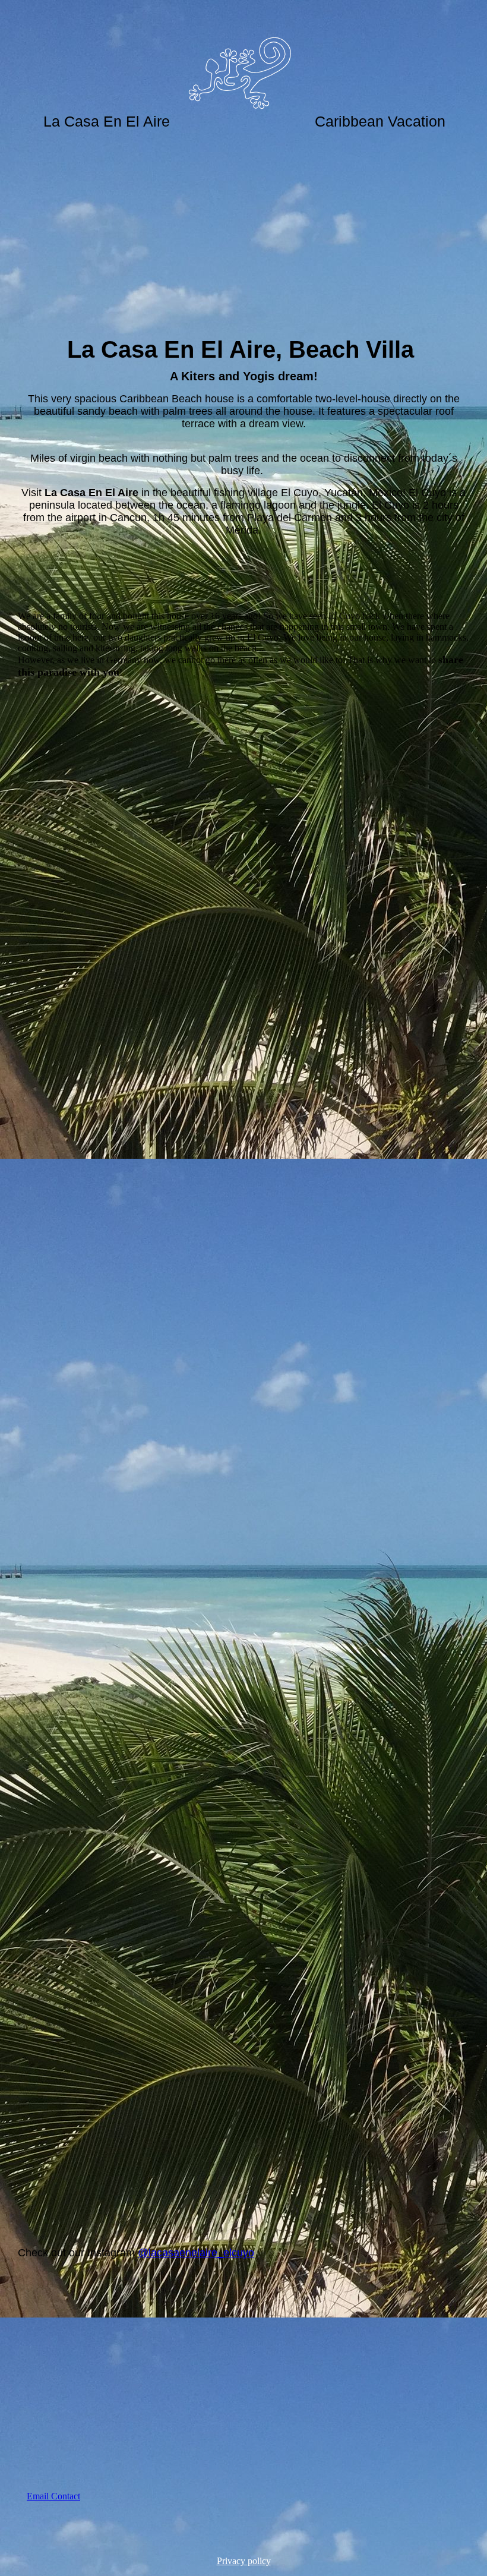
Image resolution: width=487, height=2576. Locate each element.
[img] (243, 59)
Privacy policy (244, 2561)
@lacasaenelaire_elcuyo (196, 2253)
